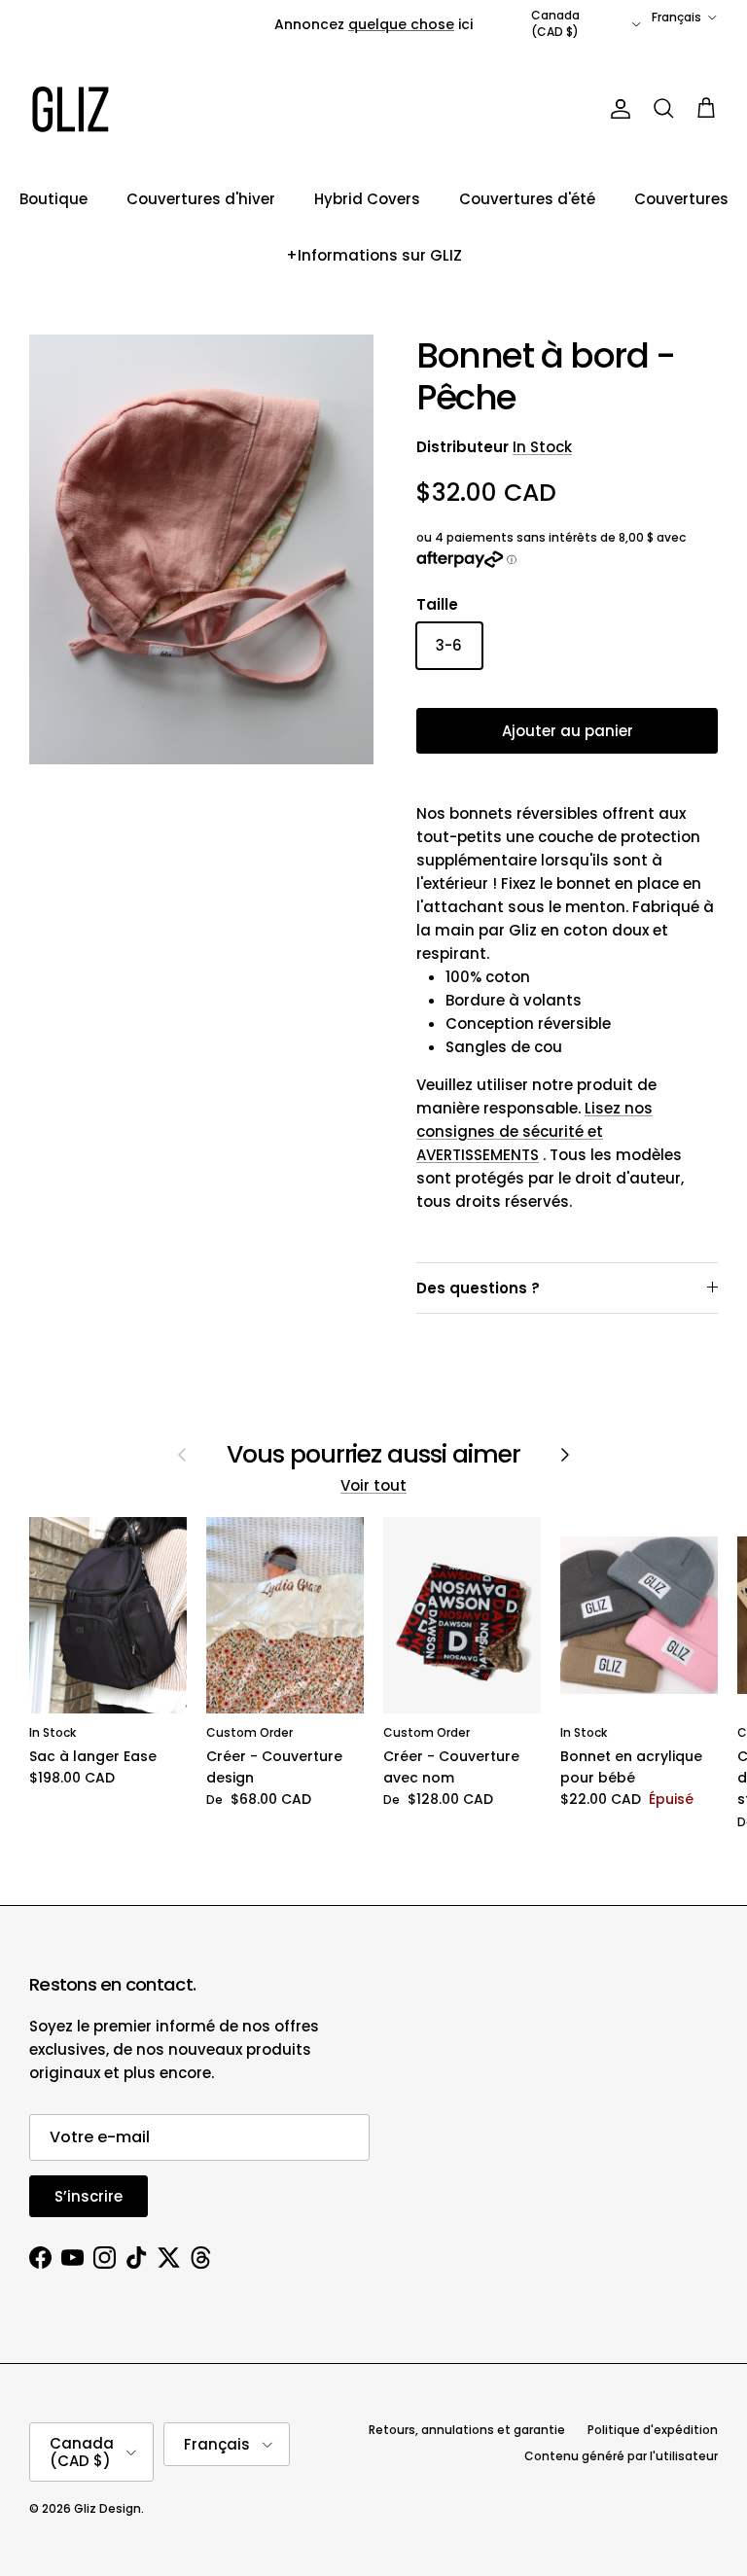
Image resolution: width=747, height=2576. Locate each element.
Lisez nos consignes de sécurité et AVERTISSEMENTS (534, 1131)
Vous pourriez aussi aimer (374, 1455)
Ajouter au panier (568, 731)
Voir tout (373, 1485)
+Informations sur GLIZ (374, 255)
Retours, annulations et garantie (467, 2430)
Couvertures (681, 199)
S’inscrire (89, 2196)
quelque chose (401, 24)
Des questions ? (478, 1288)
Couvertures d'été (527, 199)
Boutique (53, 199)
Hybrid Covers (367, 199)
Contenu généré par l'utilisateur (621, 2456)
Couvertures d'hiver (201, 199)
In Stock (542, 447)
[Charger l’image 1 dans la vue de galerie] (201, 550)
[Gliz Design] (71, 109)
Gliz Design (107, 2508)
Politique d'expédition (653, 2430)
